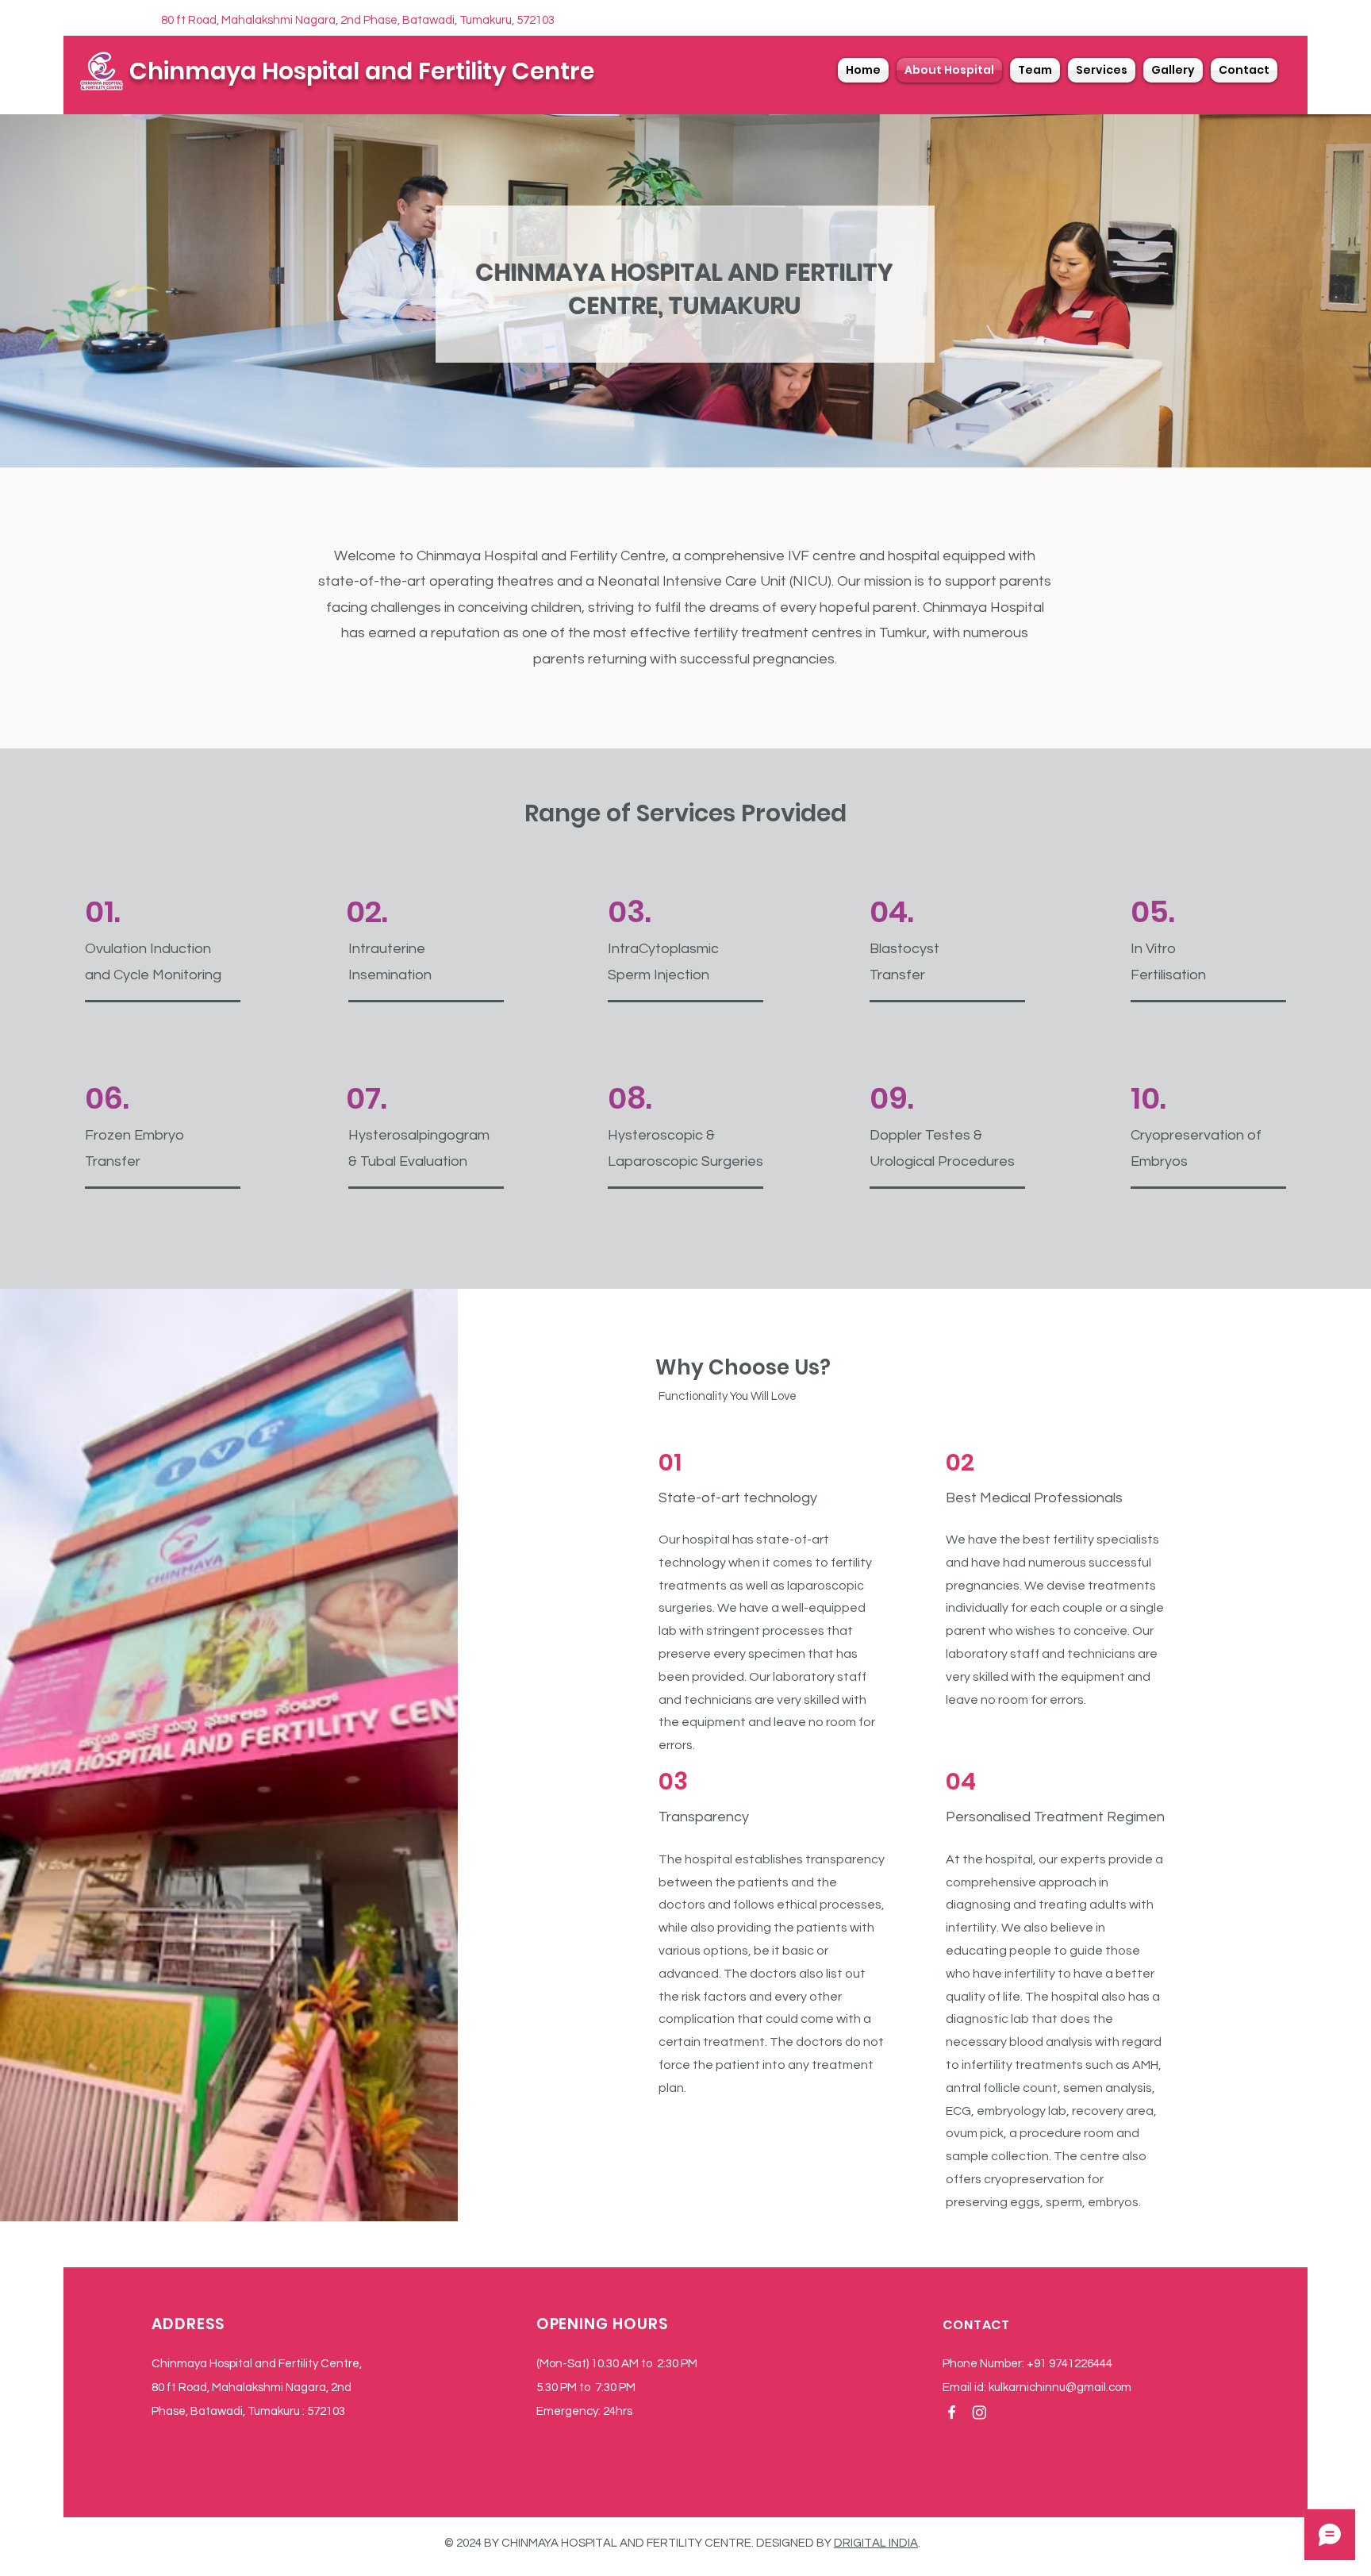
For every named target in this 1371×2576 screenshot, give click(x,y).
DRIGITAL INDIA (876, 2543)
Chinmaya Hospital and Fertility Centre (362, 71)
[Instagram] (979, 2412)
